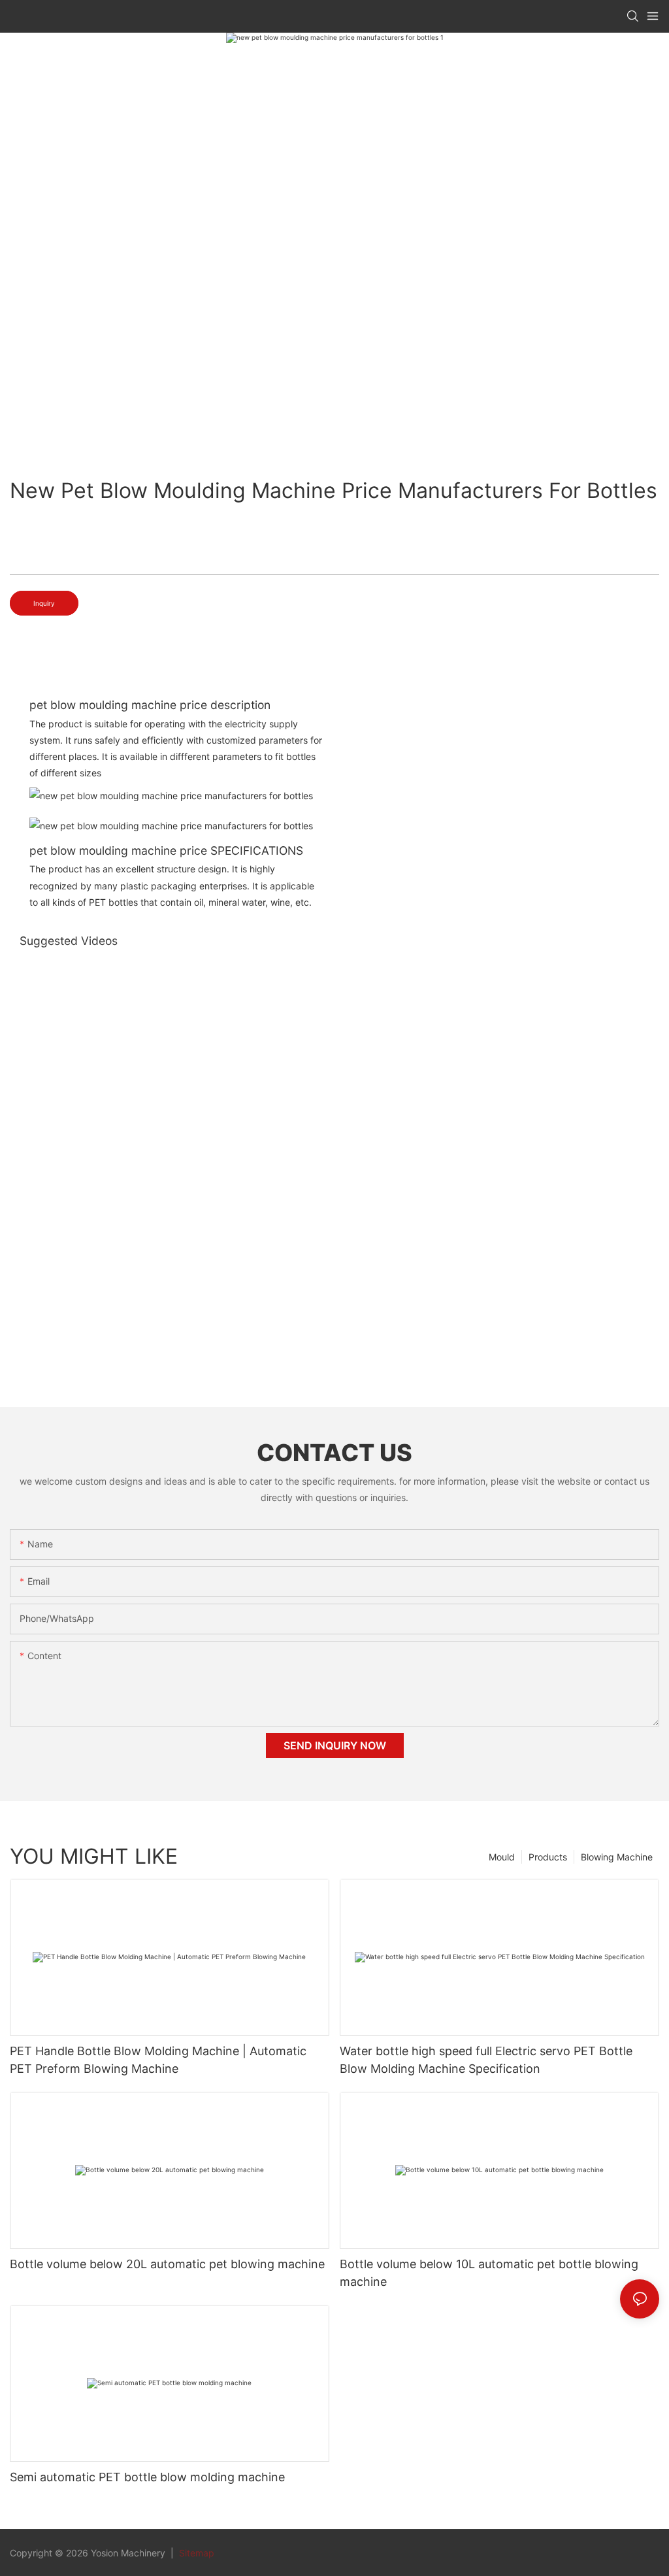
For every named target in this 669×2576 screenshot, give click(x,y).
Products (548, 1857)
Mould (502, 1857)
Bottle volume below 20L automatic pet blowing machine (167, 2264)
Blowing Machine (617, 1857)
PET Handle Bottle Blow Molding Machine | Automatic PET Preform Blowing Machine (158, 2060)
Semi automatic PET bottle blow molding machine (147, 2477)
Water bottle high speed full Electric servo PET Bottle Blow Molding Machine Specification (486, 2060)
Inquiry (44, 603)
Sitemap (195, 2553)
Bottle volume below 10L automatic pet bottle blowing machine (489, 2273)
